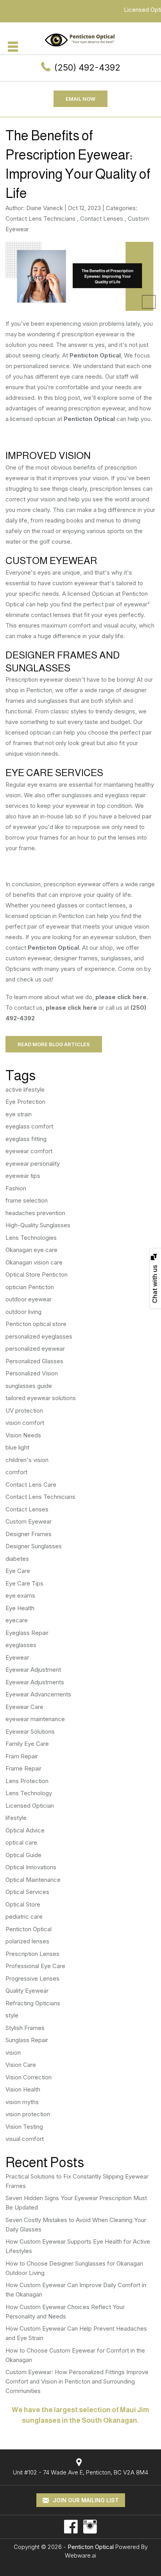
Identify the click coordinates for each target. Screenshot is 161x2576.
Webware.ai (80, 2555)
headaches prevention (35, 1213)
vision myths (22, 2102)
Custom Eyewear (29, 1521)
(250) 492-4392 (87, 67)
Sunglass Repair (27, 2040)
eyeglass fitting (26, 1139)
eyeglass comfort (29, 1126)
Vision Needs (23, 1435)
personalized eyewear (35, 1349)
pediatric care (24, 1917)
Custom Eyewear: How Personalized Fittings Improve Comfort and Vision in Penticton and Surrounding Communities (77, 2381)
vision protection (28, 2114)
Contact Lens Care (31, 1485)
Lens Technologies (31, 1238)
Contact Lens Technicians (40, 219)
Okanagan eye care (31, 1250)
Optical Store (23, 1904)
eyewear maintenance (35, 1719)
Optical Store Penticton (37, 1274)
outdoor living (23, 1312)
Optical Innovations (31, 1867)
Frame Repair (23, 1768)
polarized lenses (27, 1941)
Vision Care (21, 2065)
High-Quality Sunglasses (38, 1225)
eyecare (17, 1620)
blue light (17, 1447)
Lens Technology (29, 1793)
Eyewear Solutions (30, 1732)
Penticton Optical (95, 355)
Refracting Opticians (33, 2003)
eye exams (20, 1595)
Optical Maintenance (33, 1880)
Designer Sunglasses (34, 1546)
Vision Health (23, 2089)
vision (13, 2053)
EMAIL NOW (80, 99)
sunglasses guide (29, 1386)
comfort (16, 1472)
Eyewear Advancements (38, 1694)
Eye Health (20, 1608)
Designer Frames (29, 1534)
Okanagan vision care (34, 1262)
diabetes (17, 1559)
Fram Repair (22, 1756)
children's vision (27, 1460)
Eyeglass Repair (27, 1633)
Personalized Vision (32, 1373)
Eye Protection (25, 1102)
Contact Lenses (102, 219)
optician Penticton (30, 1287)
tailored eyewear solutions (41, 1398)
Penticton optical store (36, 1324)
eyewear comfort (29, 1151)
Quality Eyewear (27, 1991)
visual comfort (25, 2139)
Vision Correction (29, 2077)
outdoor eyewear (29, 1299)
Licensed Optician (30, 1806)
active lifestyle (25, 1089)
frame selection (27, 1200)
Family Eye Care (27, 1744)
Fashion (16, 1188)
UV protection (24, 1410)
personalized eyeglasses (39, 1336)
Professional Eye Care (35, 1966)
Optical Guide (23, 1855)
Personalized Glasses (34, 1361)
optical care (21, 1842)
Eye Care (18, 1571)
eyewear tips (23, 1176)
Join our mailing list (85, 2500)
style (12, 2015)
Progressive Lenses (32, 1978)
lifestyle (16, 1818)
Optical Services (27, 1892)
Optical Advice (25, 1830)
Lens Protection (27, 1781)
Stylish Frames (25, 2028)
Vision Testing (24, 2127)
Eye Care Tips (24, 1583)
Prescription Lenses (32, 1954)
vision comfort (25, 1423)
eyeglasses (21, 1645)
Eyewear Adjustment (33, 1670)
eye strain (19, 1114)
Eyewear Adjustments (35, 1682)
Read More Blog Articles (54, 1044)
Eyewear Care (24, 1707)
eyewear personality (33, 1164)
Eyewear (17, 1657)
